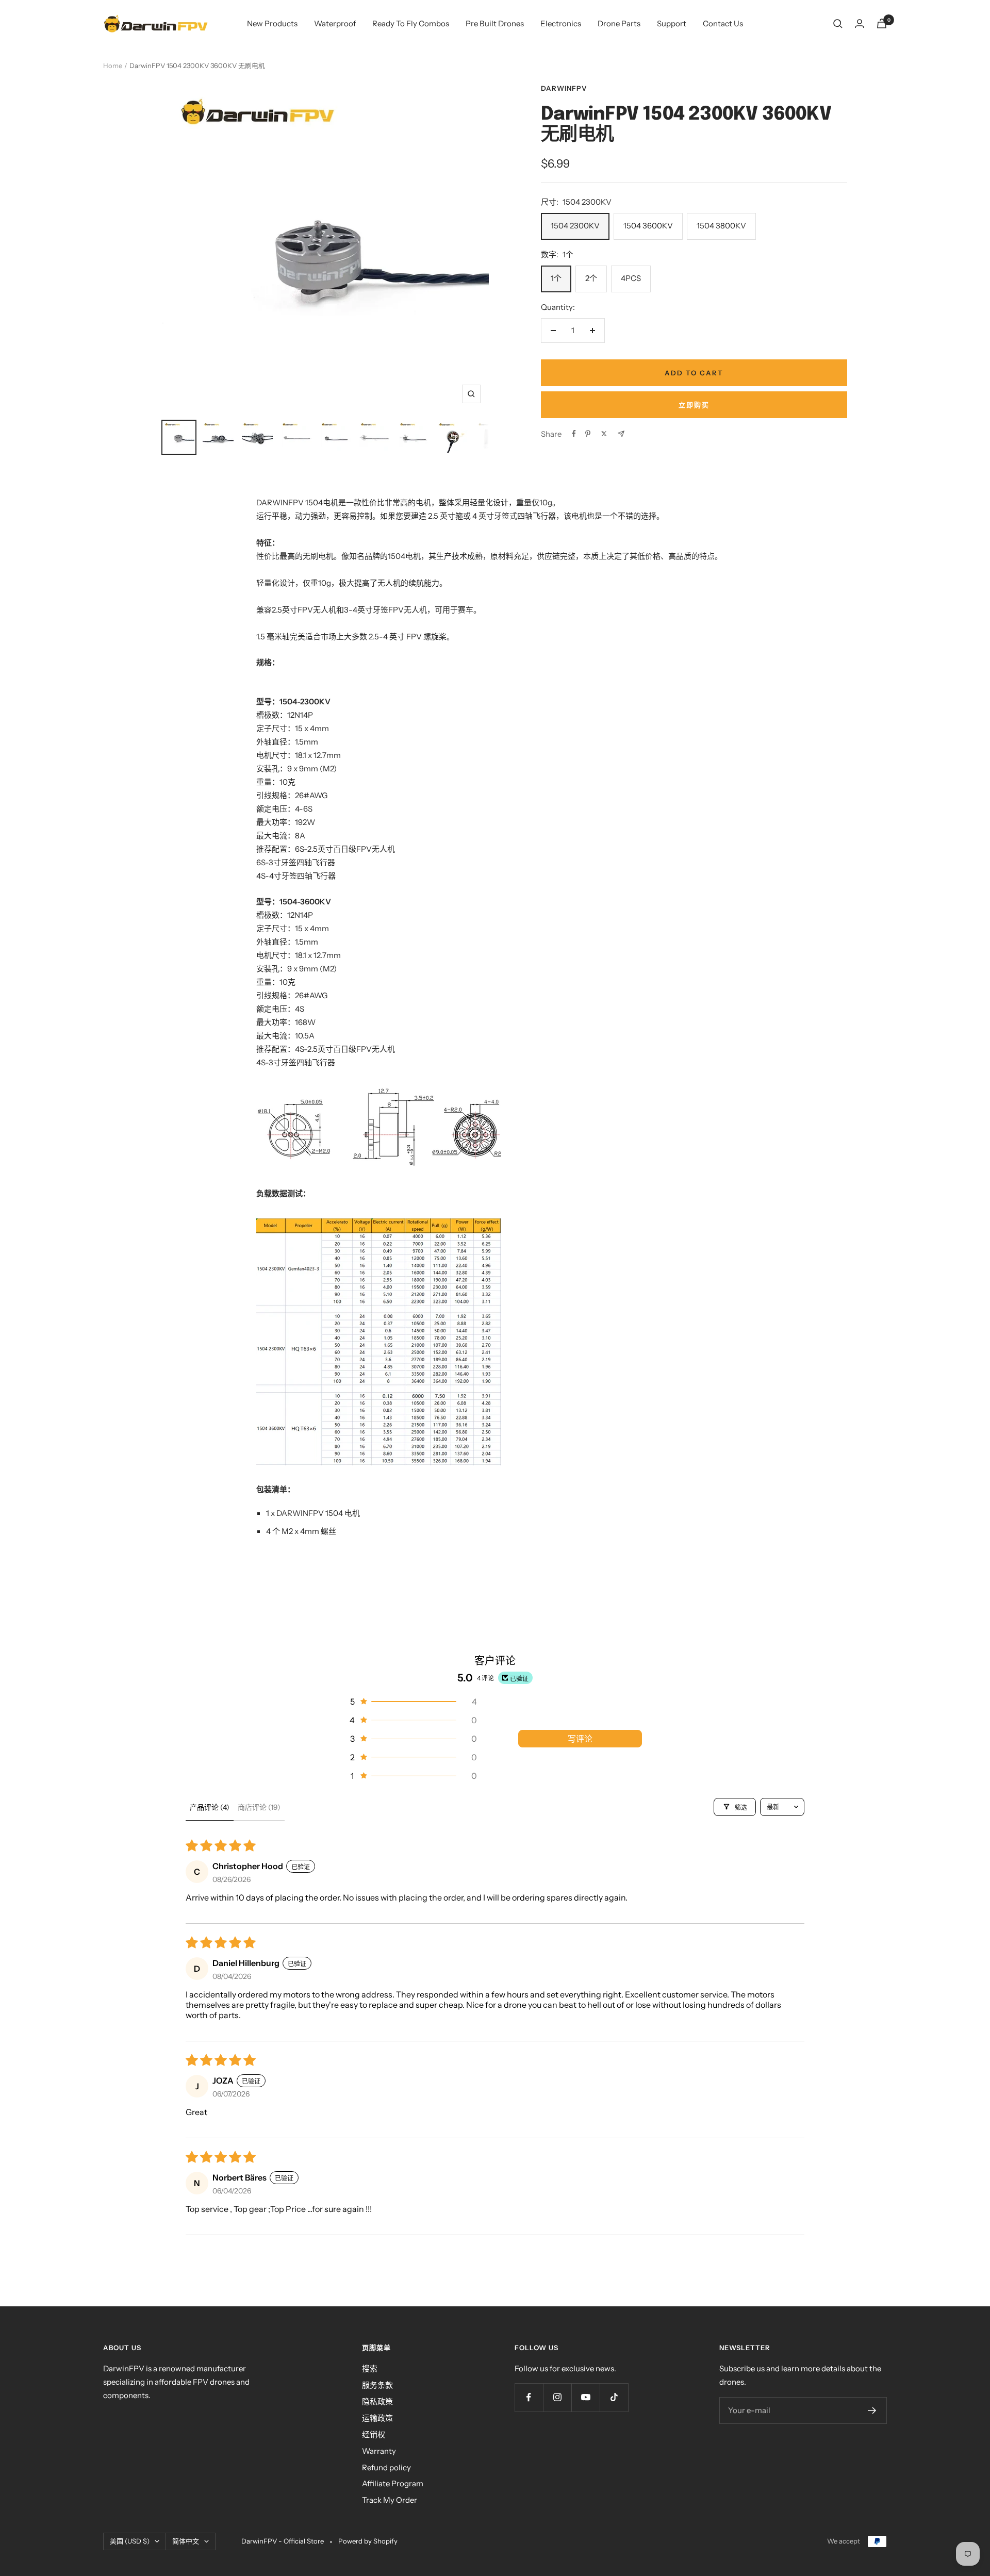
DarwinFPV (564, 88)
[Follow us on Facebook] (529, 2397)
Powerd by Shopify (368, 2541)
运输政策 (377, 2418)
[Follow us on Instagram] (557, 2397)
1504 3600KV (648, 226)
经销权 (374, 2434)
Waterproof (335, 23)
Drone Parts (619, 23)
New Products (272, 23)
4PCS (631, 278)
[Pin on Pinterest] (588, 434)
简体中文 (186, 2541)
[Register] (872, 2410)
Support (672, 23)
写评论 (580, 1739)
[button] (412, 1702)
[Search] (838, 24)
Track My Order (390, 2500)
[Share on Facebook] (574, 434)
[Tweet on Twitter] (604, 434)
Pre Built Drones (495, 23)
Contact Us (723, 23)
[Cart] (882, 23)
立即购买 (694, 405)
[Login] (860, 23)
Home (113, 65)
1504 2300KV (575, 226)
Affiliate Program (393, 2483)
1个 (556, 278)
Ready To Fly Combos (411, 23)
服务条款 (377, 2385)
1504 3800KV (721, 226)
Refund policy (386, 2467)
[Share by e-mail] (621, 434)
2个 (591, 278)
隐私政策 (377, 2401)
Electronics (561, 23)
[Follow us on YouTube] (585, 2397)
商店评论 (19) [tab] (259, 1807)
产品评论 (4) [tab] (210, 1807)
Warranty (379, 2451)
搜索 (370, 2368)
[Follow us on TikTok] (614, 2397)
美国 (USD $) (130, 2541)
